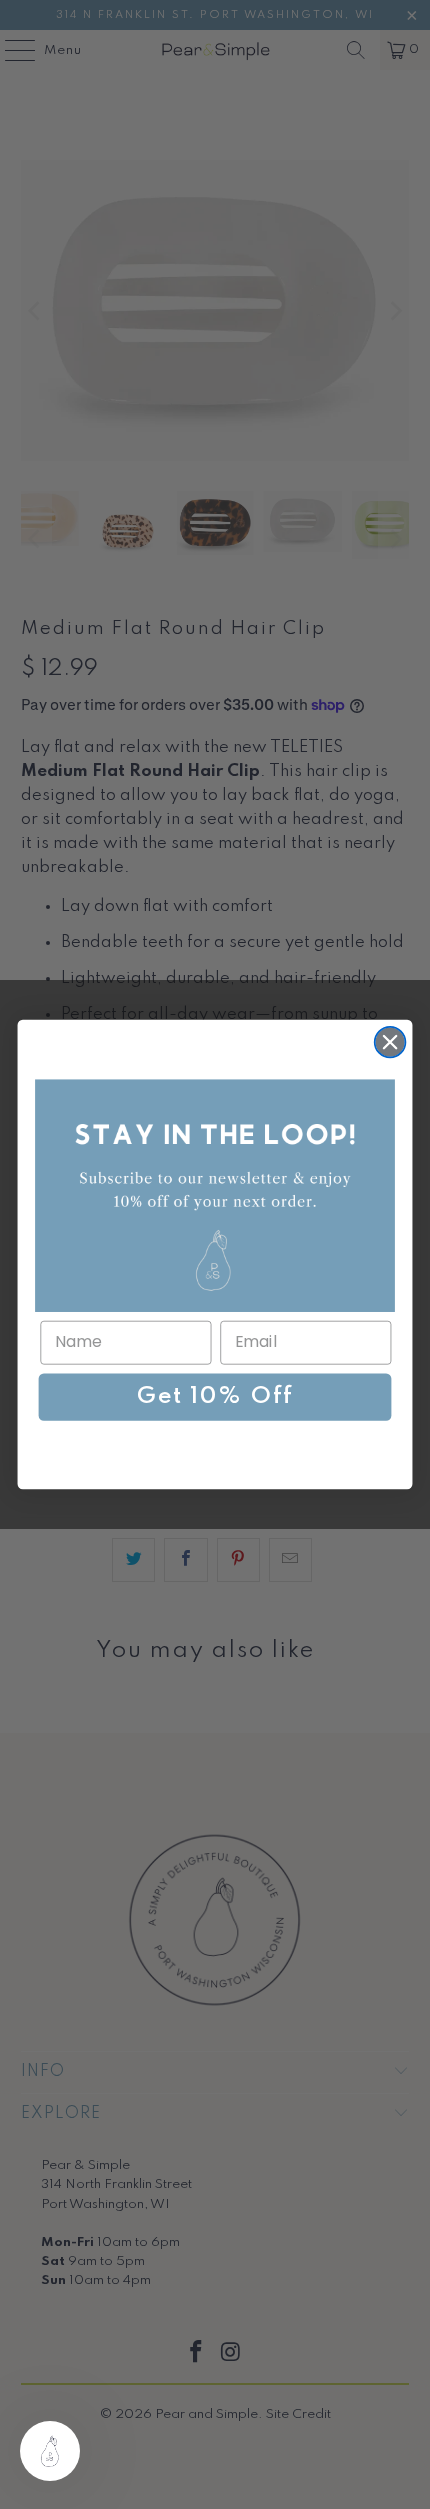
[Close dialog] (390, 1042)
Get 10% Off (214, 1397)
